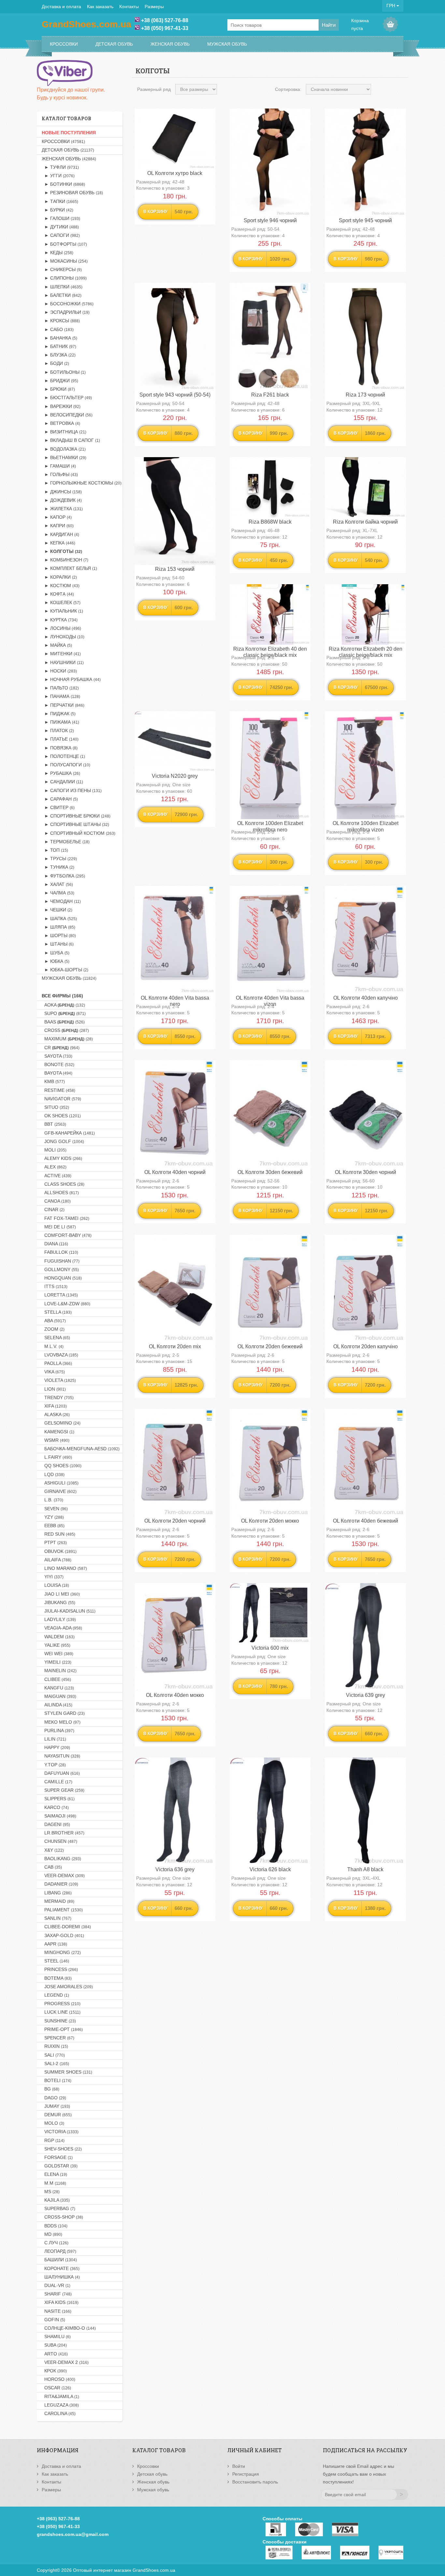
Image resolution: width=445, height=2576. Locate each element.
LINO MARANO (64, 1568)
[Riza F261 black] (270, 337)
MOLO (53, 2123)
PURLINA (58, 1730)
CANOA (56, 1201)
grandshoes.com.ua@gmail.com (73, 2534)
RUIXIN (55, 2046)
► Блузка (59, 355)
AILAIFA (57, 1560)
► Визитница (64, 432)
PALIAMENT (62, 1910)
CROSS (65, 1030)
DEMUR (57, 2115)
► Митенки (61, 654)
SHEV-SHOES (62, 2149)
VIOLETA (59, 1380)
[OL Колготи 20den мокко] (270, 1463)
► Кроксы (61, 321)
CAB (52, 1867)
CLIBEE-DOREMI (66, 1927)
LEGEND (55, 1995)
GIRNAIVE (59, 1491)
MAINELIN (59, 1671)
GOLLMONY (60, 1269)
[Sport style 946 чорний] (270, 162)
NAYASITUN (61, 1756)
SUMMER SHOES (67, 2072)
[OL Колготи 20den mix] (175, 1288)
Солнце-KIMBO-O (69, 2328)
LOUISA (55, 1585)
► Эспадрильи (66, 312)
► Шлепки (62, 287)
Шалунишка (61, 2277)
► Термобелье (66, 842)
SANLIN (57, 1918)
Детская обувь (114, 44)
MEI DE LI (59, 1227)
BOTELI (57, 2080)
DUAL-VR (56, 2285)
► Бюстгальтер (67, 398)
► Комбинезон (65, 560)
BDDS (55, 2226)
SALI (53, 2055)
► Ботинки (63, 184)
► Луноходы (63, 637)
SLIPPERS (58, 1799)
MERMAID (58, 1901)
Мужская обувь (227, 44)
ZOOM (53, 1329)
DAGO (54, 2098)
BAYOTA (57, 1073)
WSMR (56, 1440)
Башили (59, 2260)
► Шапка (59, 919)
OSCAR (56, 2388)
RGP (53, 2140)
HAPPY (56, 1747)
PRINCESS (60, 1969)
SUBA (54, 2345)
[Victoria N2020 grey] (175, 742)
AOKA (63, 1005)
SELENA (56, 1338)
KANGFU (58, 1688)
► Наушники (63, 662)
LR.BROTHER (63, 1833)
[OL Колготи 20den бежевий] (270, 1288)
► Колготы (62, 551)
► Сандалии (62, 782)
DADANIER (60, 1884)
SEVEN (55, 1509)
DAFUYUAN (61, 1773)
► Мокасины (65, 261)
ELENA (54, 2174)
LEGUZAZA (60, 2405)
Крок (54, 2371)
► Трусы (59, 859)
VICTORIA (60, 2132)
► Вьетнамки (64, 457)
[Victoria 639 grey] (365, 1637)
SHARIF (57, 2294)
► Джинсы (62, 492)
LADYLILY (59, 1619)
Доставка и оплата (61, 7)
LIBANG (57, 1893)
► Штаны (58, 944)
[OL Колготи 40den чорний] (175, 1114)
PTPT (54, 1542)
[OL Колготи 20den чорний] (175, 1463)
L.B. (52, 1500)
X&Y (53, 1850)
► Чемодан (61, 901)
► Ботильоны (64, 372)
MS (51, 2192)
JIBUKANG (58, 1602)
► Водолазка (64, 449)
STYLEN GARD (63, 1713)
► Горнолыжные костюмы (82, 483)
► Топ (55, 850)
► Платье (60, 739)
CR (61, 1048)
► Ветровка (61, 423)
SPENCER (58, 2038)
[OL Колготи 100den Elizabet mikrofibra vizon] (365, 765)
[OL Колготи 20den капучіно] (365, 1288)
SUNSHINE (59, 2021)
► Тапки (60, 201)
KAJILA (56, 2200)
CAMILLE (57, 1782)
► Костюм (61, 586)
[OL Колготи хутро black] (175, 139)
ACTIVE (57, 1176)
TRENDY (58, 1397)
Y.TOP (54, 1765)
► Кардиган (60, 534)
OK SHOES (61, 1116)
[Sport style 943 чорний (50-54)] (175, 337)
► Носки (59, 671)
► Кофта (58, 594)
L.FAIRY (57, 1457)
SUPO (64, 1013)
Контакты (129, 7)
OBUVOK (59, 1551)
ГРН (391, 6)
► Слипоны (64, 278)
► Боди (55, 363)
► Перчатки (63, 705)
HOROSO (58, 2379)
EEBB (53, 1526)
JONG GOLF (63, 1141)
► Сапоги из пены (72, 790)
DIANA (55, 1244)
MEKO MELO (61, 1722)
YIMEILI (57, 1662)
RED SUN (58, 1534)
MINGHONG (61, 1952)
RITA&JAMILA (60, 2396)
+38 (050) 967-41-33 (165, 28)
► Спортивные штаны (75, 824)
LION (54, 1389)
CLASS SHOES (63, 1184)
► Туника (58, 867)
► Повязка (60, 748)
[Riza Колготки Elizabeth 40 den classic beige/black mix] (270, 615)
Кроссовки (64, 44)
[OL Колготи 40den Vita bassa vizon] (270, 940)
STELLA (57, 1312)
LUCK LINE (61, 2012)
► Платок (58, 731)
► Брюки (58, 389)
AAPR (54, 1944)
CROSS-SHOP (62, 2217)
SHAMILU (56, 2337)
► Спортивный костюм (79, 833)
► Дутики (60, 227)
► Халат (57, 884)
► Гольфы (60, 474)
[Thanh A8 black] (365, 1811)
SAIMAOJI (59, 1816)
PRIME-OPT (62, 2029)
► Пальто (60, 688)
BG (50, 2089)
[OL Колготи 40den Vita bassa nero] (175, 940)
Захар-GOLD (63, 1935)
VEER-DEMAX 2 (65, 2362)
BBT (54, 1124)
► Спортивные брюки (76, 816)
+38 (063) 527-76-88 (165, 20)
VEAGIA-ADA (62, 1628)
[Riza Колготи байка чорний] (365, 487)
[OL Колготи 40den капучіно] (365, 940)
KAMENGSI (58, 1432)
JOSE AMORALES (67, 1987)
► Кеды (57, 253)
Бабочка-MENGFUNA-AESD (81, 1449)
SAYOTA (57, 1056)
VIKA (53, 1372)
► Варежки (61, 406)
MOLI (54, 1150)
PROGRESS (61, 2004)
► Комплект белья (69, 568)
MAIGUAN (59, 1696)
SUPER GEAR (63, 1790)
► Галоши (61, 218)
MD (52, 2234)
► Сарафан (60, 799)
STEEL (55, 1961)
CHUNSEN (59, 1841)
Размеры (154, 7)
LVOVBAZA (60, 1355)
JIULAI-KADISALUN (69, 1611)
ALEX (54, 1167)
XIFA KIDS (60, 2302)
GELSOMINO (61, 1423)
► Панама (61, 696)
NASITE (57, 2311)
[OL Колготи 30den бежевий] (270, 1114)
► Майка (57, 645)
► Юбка (56, 961)
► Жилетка (62, 509)
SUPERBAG (58, 2208)
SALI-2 (55, 2063)
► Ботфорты (64, 244)
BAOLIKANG (61, 1859)
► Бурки (57, 210)
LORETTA (60, 1295)
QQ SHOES (62, 1466)
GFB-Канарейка (68, 1133)
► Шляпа (58, 927)
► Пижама (60, 722)
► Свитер (58, 807)
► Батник (59, 346)
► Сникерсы (62, 269)
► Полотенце (63, 756)
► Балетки (62, 295)
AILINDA (57, 1705)
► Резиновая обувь (72, 193)
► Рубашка (61, 773)
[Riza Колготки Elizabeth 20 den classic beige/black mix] (365, 615)
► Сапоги (61, 235)
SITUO (55, 1107)
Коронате (61, 2268)
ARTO (55, 2354)
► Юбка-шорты (65, 970)
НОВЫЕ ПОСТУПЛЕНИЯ (69, 133)
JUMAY (56, 2106)
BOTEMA (57, 1978)
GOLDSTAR (60, 2166)
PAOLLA (57, 1363)
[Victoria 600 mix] (270, 1614)
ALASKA (56, 1414)
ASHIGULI (60, 1483)
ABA (54, 1321)
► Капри (58, 526)
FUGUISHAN (61, 1261)
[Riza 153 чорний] (175, 511)
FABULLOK (60, 1252)
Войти (239, 2466)
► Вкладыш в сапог (71, 440)
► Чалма (58, 893)
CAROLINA (59, 2413)
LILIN (54, 1739)
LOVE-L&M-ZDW (66, 1304)
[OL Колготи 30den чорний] (365, 1114)
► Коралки (59, 577)
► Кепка (58, 543)
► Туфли (60, 167)
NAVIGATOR (61, 1099)
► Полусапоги (66, 765)
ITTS (55, 1286)
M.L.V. (53, 1346)
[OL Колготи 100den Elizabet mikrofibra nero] (270, 765)
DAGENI (56, 1824)
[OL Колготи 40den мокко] (175, 1637)
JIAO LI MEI (61, 1594)
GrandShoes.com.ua (154, 2570)
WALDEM (58, 1637)
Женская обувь (170, 44)
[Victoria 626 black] (270, 1811)
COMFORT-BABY (67, 1235)
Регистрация (246, 2474)
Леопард (59, 2251)
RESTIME (58, 1090)
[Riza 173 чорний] (365, 337)
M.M (54, 2183)
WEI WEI (57, 1654)
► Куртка (60, 620)
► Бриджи (60, 381)
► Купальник (62, 611)
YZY (53, 1517)
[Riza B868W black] (270, 487)
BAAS (63, 1022)
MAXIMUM (67, 1039)
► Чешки (57, 910)
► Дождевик (62, 500)
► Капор (57, 517)
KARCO (55, 1807)
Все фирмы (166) (62, 996)
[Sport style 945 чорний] (365, 162)
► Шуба (56, 953)
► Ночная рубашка (71, 679)
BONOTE (58, 1064)
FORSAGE (57, 2157)
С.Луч (55, 2243)
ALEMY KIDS (62, 1158)
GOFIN (53, 2320)
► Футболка (63, 876)
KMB (53, 1081)
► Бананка (59, 338)
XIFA (54, 1406)
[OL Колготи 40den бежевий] (365, 1463)
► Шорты (59, 935)
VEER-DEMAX (63, 1875)
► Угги (58, 176)
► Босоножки (68, 304)
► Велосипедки (67, 415)
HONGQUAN (62, 1278)
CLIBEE (56, 1679)
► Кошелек (61, 602)
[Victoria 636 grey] (175, 1811)
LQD (53, 1474)
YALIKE (56, 1645)
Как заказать (100, 7)
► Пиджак (59, 714)
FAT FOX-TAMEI (65, 1218)
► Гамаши (59, 466)
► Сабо (58, 329)
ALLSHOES (60, 1193)
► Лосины (61, 628)
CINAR (53, 1209)
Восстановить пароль (255, 2482)
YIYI (53, 1577)
